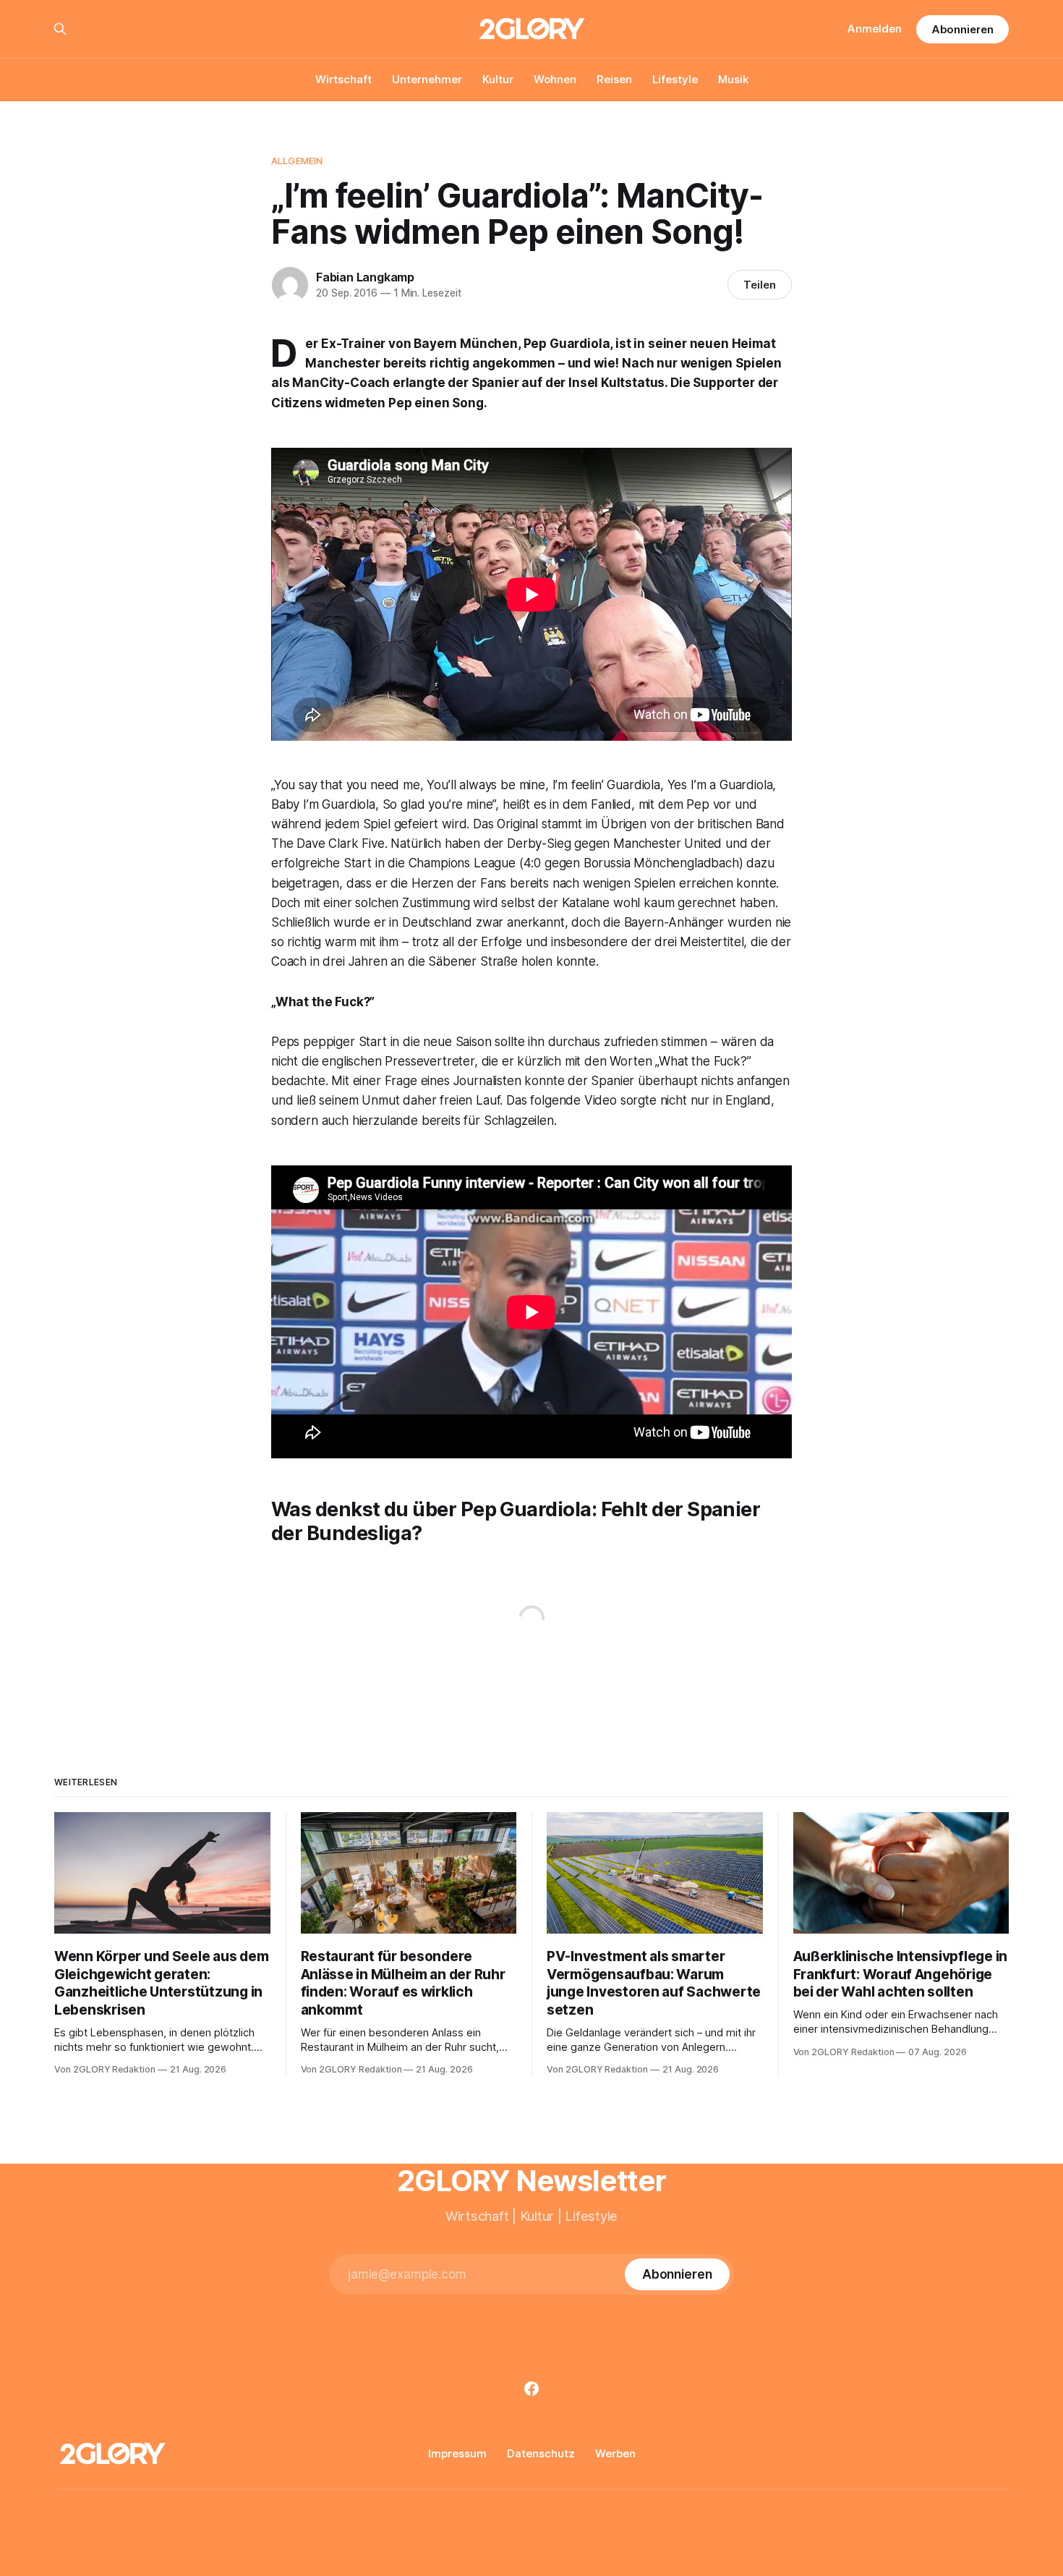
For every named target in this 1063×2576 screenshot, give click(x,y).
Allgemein (297, 161)
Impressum (457, 2453)
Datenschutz (541, 2453)
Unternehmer (427, 79)
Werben (615, 2453)
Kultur (498, 79)
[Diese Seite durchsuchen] (60, 29)
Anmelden (875, 29)
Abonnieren (962, 29)
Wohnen (555, 79)
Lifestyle (675, 79)
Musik (733, 79)
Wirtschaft (343, 79)
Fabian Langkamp (365, 277)
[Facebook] (531, 2389)
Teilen (760, 285)
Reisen (614, 79)
